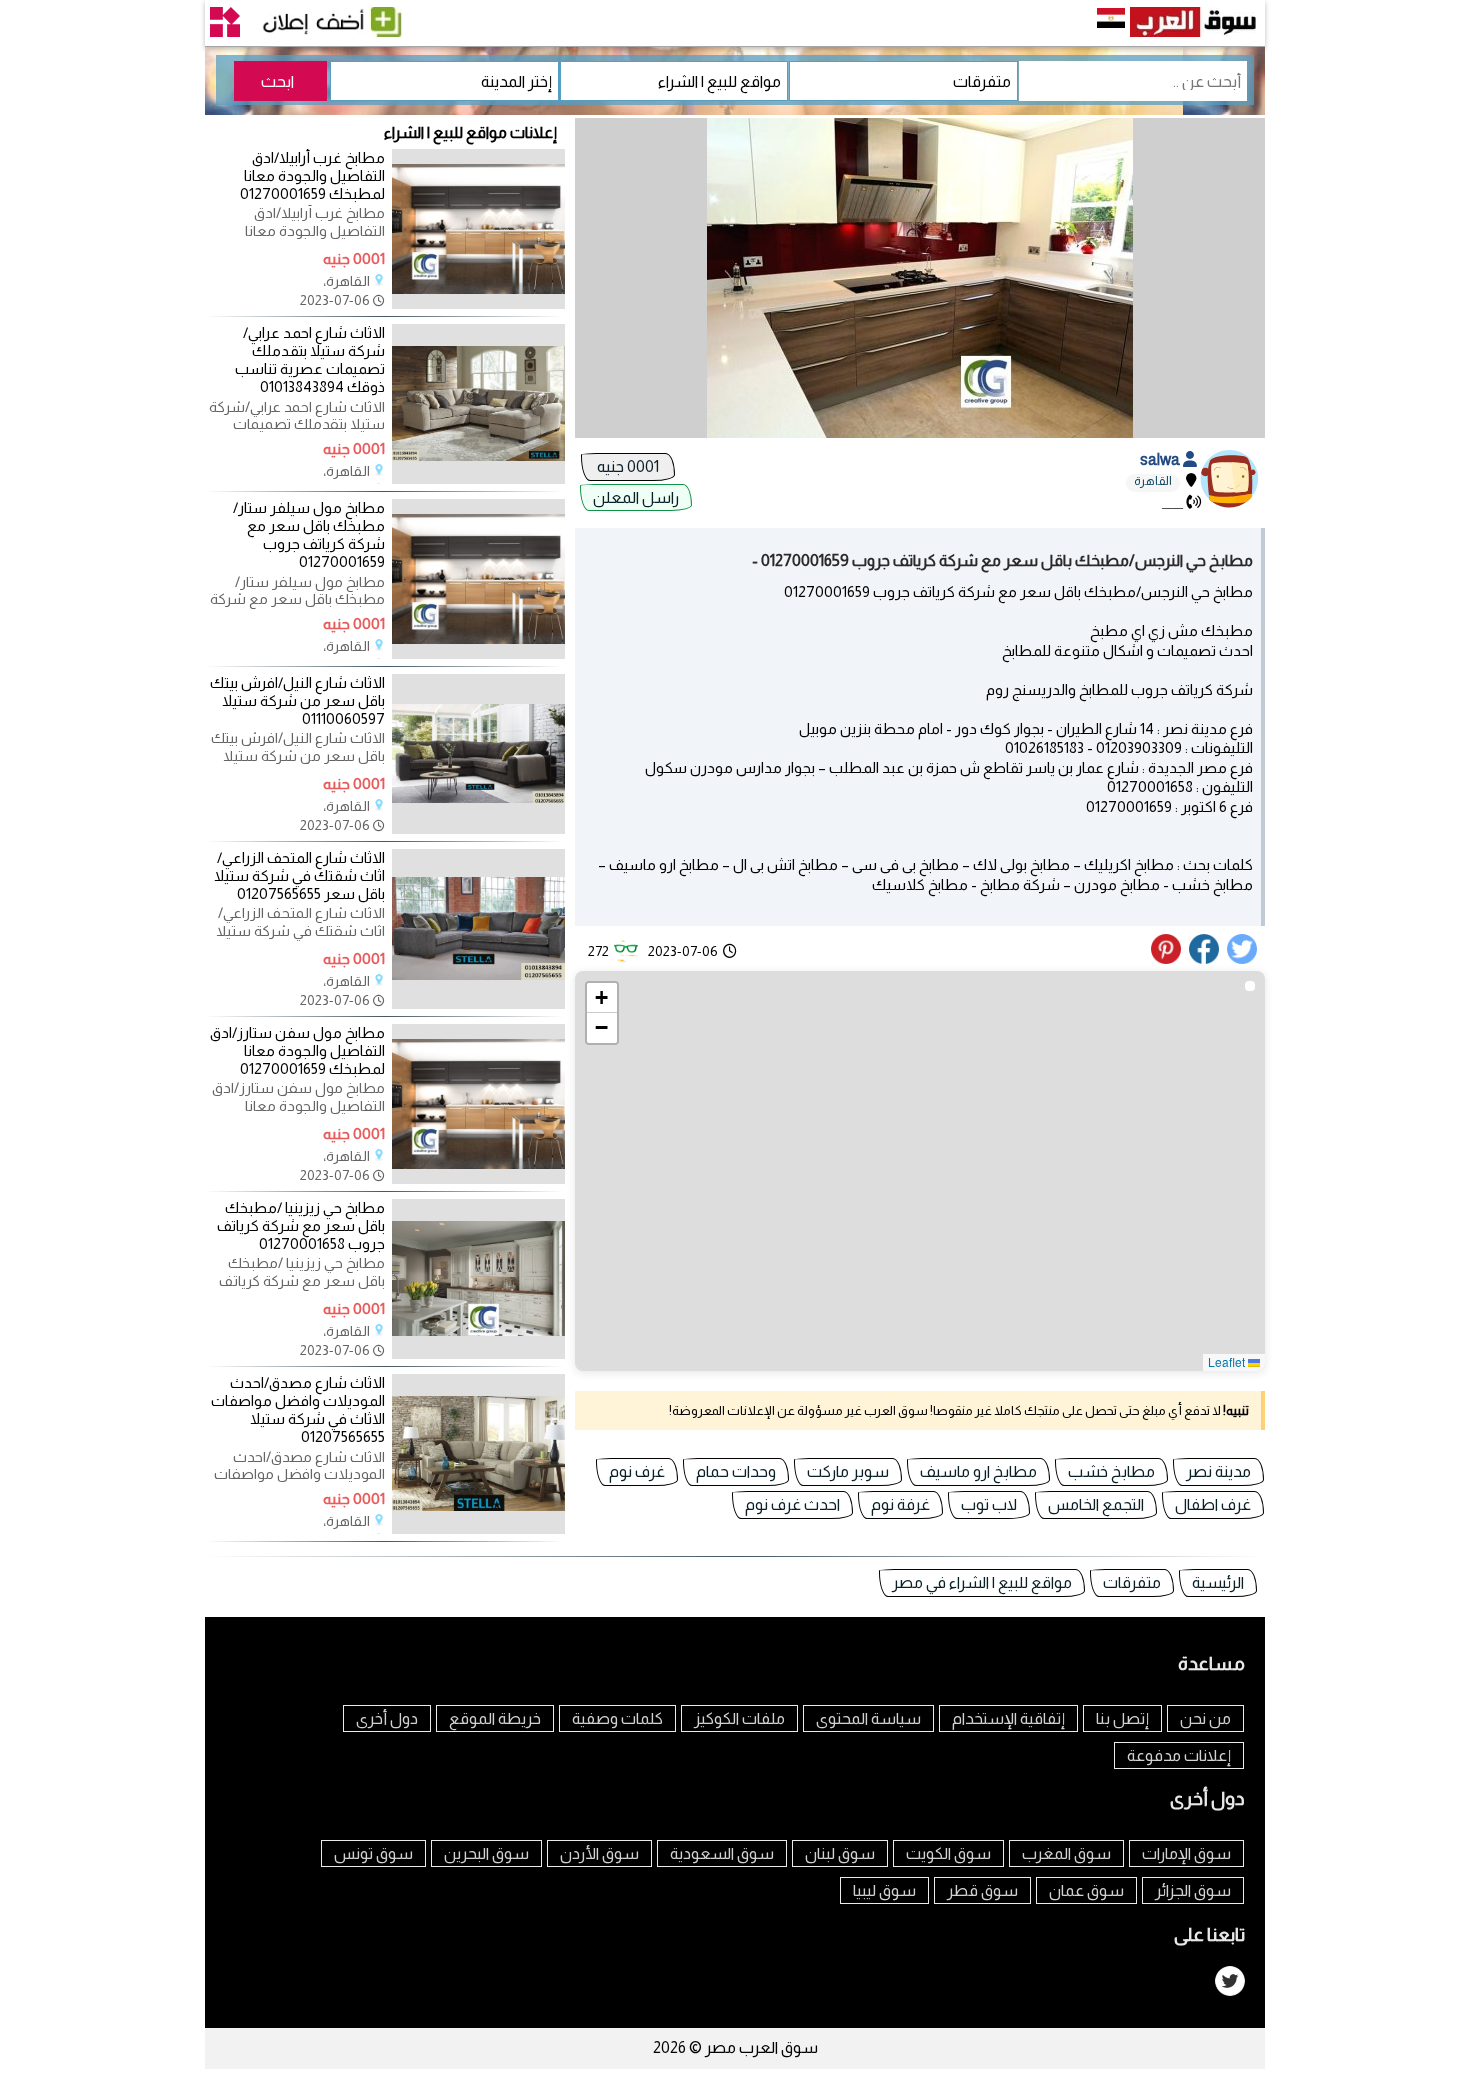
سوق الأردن (599, 1853)
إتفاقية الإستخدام (1008, 1718)
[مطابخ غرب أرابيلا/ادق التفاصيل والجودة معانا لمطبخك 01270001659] (478, 304)
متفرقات (1132, 1582)
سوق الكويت (948, 1853)
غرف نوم (637, 1471)
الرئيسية (1218, 1582)
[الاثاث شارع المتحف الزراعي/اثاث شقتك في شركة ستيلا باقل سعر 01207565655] (478, 1004)
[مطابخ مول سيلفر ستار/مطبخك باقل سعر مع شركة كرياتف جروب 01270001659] (478, 654)
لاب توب (989, 1504)
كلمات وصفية (617, 1718)
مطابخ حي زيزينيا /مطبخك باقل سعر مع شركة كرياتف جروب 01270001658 (301, 1225)
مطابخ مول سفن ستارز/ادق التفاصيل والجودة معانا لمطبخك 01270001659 (297, 1050)
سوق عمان (1086, 1890)
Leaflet (1228, 1361)
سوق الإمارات (1186, 1853)
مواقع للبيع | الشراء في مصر (982, 1582)
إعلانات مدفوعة (1179, 1755)
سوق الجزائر (1193, 1890)
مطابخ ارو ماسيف (978, 1471)
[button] (602, 998)
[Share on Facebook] (1205, 959)
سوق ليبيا (884, 1890)
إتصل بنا (1122, 1718)
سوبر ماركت (848, 1471)
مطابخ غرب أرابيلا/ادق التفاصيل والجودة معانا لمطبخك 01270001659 (312, 175)
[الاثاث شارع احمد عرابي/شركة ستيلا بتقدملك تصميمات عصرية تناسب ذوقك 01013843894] (478, 479)
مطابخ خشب (1111, 1471)
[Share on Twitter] (1243, 959)
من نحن (1205, 1718)
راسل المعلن (636, 497)
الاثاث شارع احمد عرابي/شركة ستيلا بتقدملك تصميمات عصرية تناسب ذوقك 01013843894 (310, 360)
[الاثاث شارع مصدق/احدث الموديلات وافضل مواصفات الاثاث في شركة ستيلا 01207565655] (478, 1529)
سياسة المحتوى (868, 1718)
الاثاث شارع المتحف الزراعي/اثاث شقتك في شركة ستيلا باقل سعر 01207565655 (299, 875)
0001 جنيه (628, 466)
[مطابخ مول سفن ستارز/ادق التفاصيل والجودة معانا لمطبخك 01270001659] (478, 1179)
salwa (1161, 459)
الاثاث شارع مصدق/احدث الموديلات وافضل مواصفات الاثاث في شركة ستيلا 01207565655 (298, 1410)
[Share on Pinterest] (1168, 959)
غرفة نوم (900, 1504)
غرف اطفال (1213, 1504)
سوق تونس (373, 1853)
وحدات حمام (736, 1471)
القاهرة (1153, 481)
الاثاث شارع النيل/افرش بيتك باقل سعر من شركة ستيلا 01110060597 (297, 700)
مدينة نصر (1218, 1471)
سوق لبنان (840, 1853)
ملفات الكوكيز (739, 1718)
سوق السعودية (722, 1853)
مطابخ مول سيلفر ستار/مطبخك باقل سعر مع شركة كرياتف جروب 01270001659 (309, 535)
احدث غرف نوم (792, 1504)
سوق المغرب (1066, 1853)
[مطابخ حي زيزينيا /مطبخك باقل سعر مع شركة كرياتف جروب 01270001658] (478, 1354)
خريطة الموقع (495, 1718)
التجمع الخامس (1096, 1504)
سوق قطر (982, 1890)
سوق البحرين (486, 1853)
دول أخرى (387, 1718)
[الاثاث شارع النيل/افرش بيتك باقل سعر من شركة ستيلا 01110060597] (478, 829)
